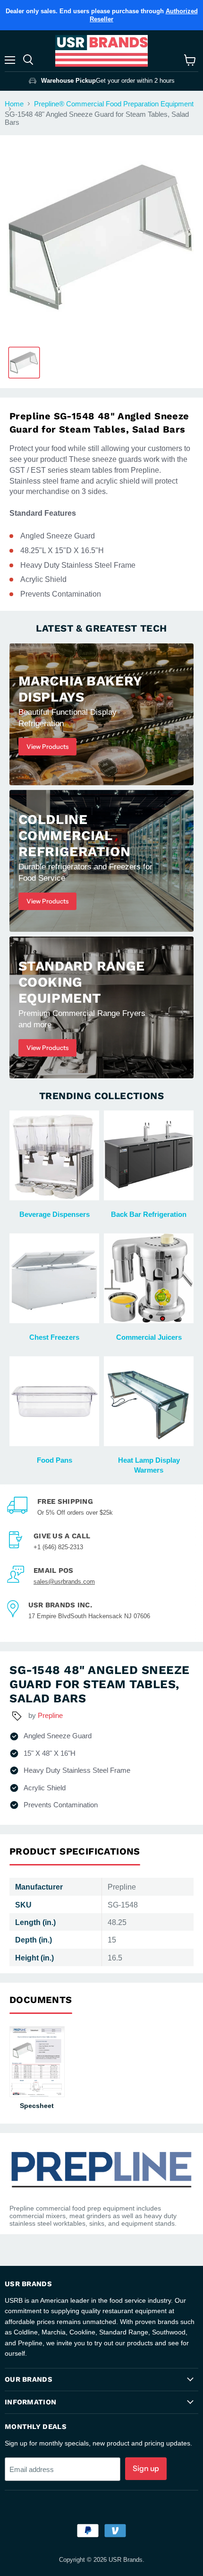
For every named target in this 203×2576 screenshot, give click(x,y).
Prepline (50, 1715)
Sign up (146, 2468)
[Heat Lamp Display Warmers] (149, 1401)
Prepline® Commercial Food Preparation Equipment (114, 104)
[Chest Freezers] (54, 1278)
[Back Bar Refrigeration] (149, 1155)
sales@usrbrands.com (64, 1582)
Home (14, 104)
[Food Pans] (54, 1401)
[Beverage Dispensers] (54, 1155)
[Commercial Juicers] (149, 1278)
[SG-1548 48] (24, 363)
